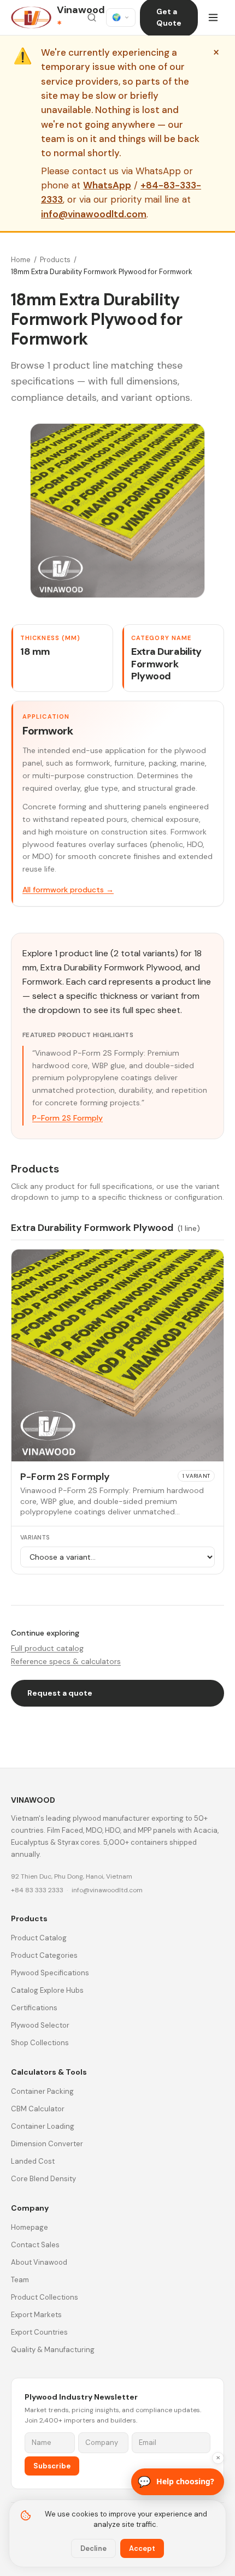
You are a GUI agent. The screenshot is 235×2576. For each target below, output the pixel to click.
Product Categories (44, 1955)
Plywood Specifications (50, 1973)
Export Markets (36, 2315)
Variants (35, 1537)
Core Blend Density (43, 2179)
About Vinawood (39, 2262)
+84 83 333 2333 (37, 1890)
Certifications (34, 2008)
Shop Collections (40, 2043)
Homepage (30, 2227)
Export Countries (39, 2332)
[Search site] (92, 17)
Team (20, 2280)
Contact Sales (35, 2245)
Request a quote (60, 1693)
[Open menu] (213, 17)
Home (21, 260)
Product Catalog (39, 1938)
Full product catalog (47, 1648)
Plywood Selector (40, 2025)
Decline (93, 2548)
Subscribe (52, 2466)
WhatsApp (107, 185)
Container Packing (42, 2091)
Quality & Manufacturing (53, 2350)
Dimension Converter (47, 2144)
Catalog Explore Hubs (47, 1990)
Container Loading (43, 2126)
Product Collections (45, 2297)
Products (55, 260)
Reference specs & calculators (66, 1661)
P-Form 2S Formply (67, 1118)
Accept (142, 2548)
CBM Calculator (38, 2109)
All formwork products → (68, 890)
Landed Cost (33, 2161)
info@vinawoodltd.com (94, 214)
